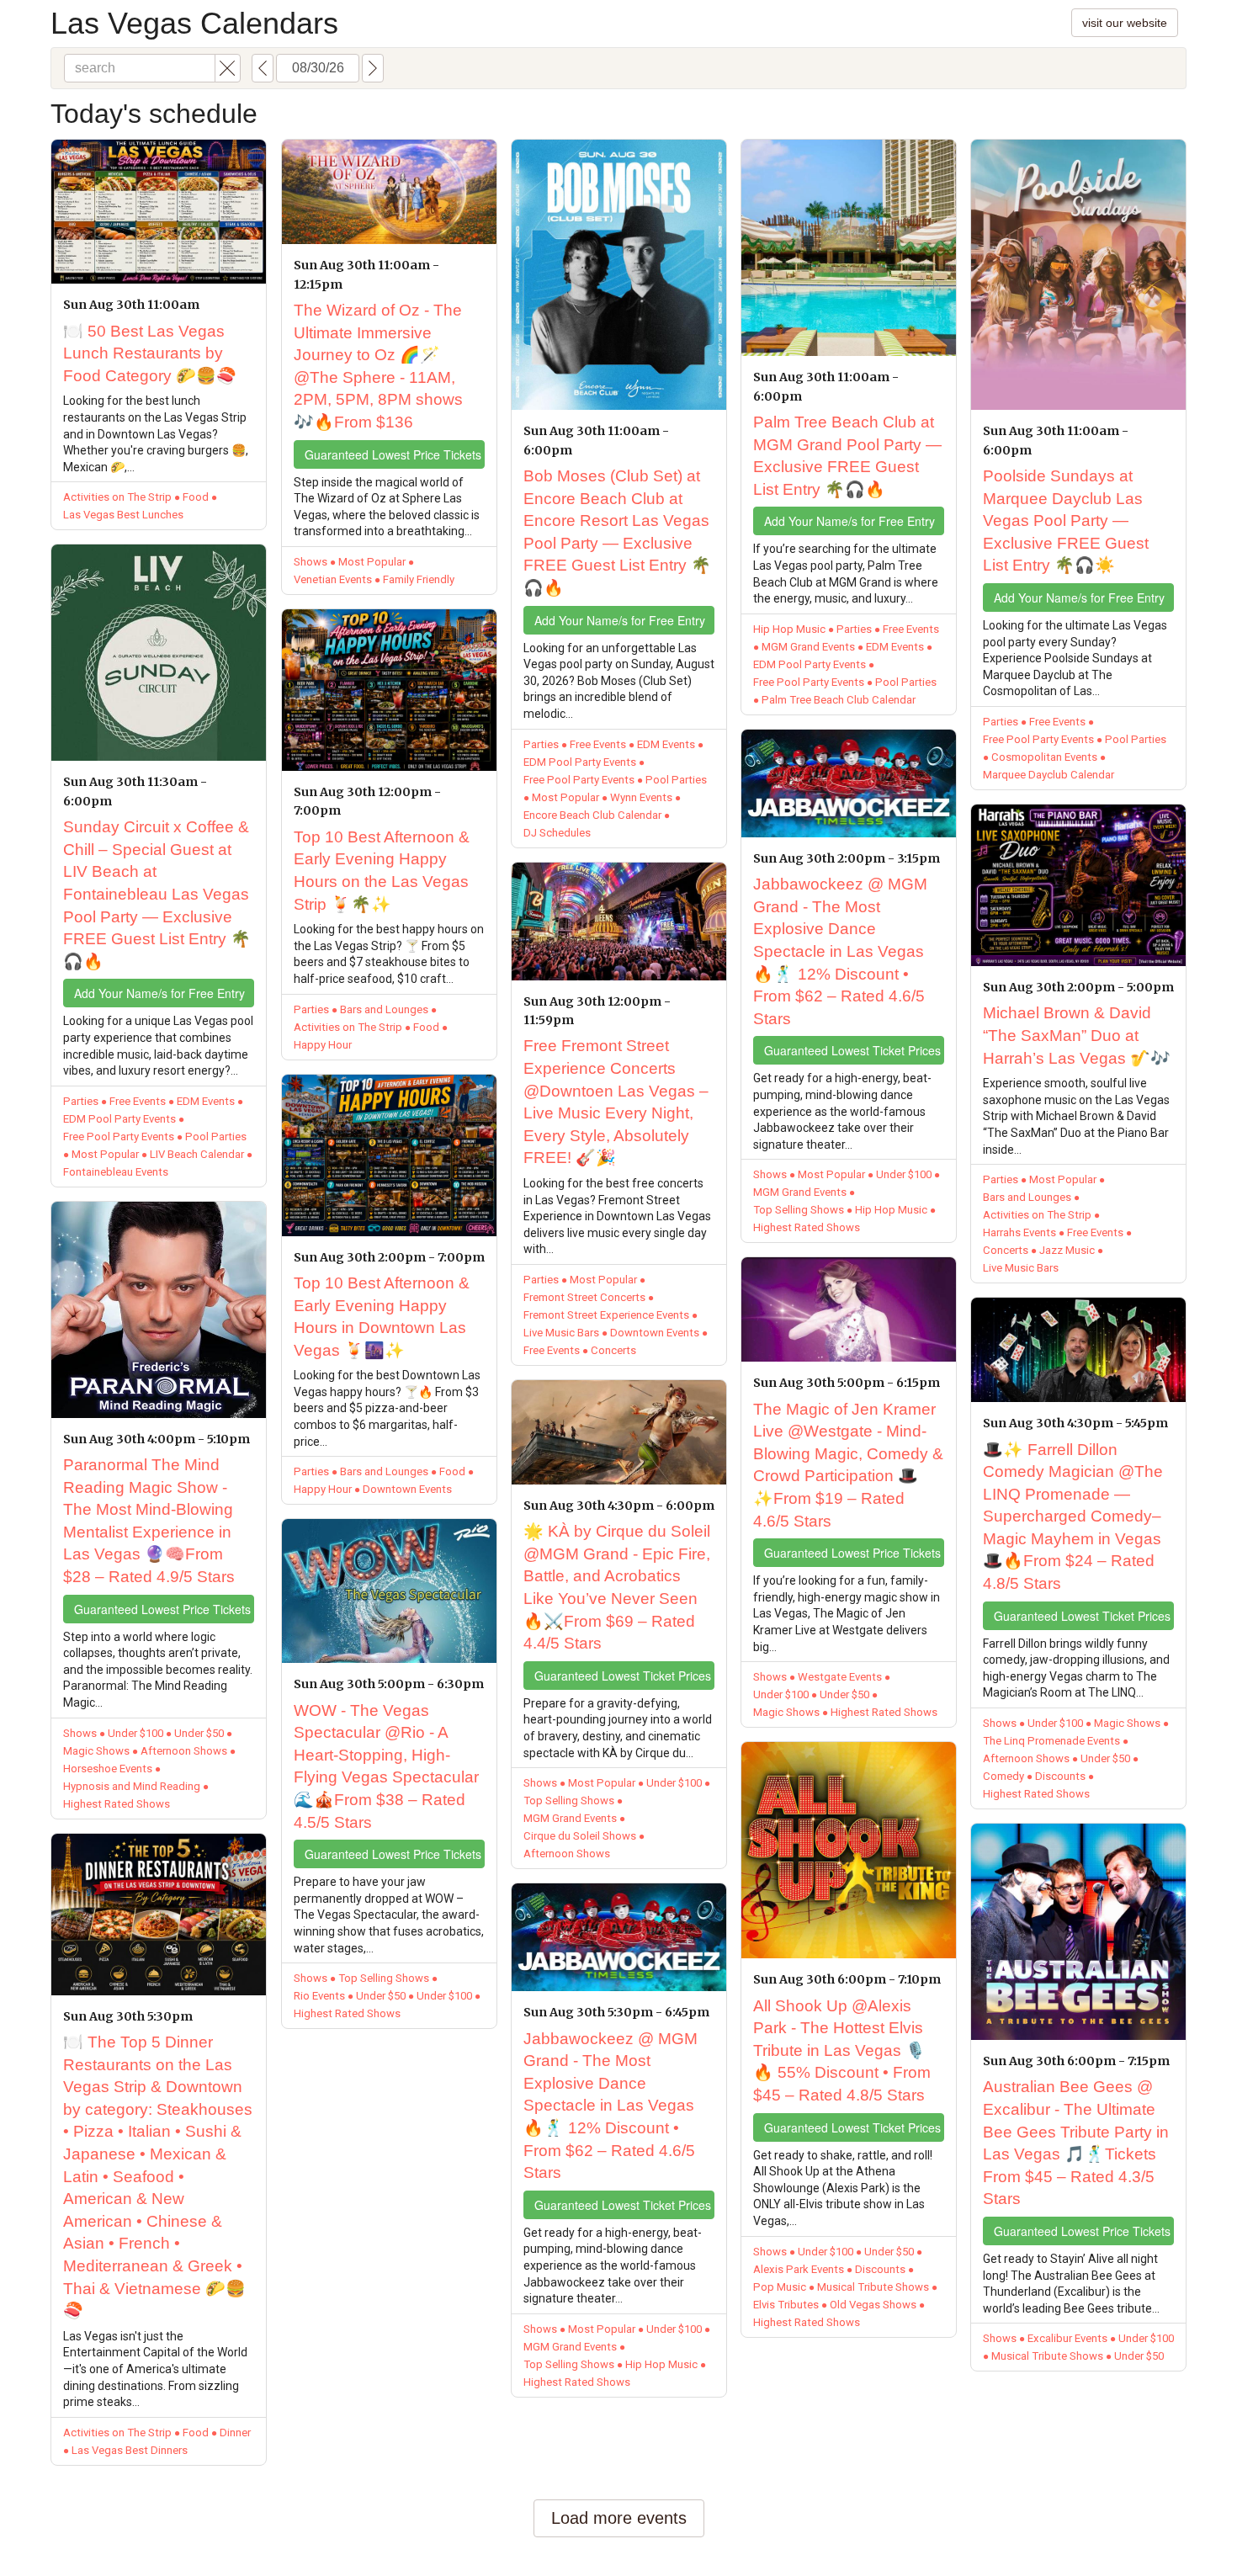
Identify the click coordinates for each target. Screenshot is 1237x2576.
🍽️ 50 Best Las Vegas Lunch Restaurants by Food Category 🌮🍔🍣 (150, 353)
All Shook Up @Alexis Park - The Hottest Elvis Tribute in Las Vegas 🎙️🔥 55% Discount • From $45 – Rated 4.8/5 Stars (842, 2050)
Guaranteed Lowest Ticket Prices (623, 1676)
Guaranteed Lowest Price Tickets (162, 1609)
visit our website (1125, 23)
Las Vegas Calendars (194, 23)
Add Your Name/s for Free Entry (159, 993)
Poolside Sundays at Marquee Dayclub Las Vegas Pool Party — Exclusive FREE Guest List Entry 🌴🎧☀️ (1066, 521)
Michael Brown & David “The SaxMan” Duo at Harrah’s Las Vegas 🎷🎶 (1077, 1035)
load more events (619, 2518)
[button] (228, 68)
